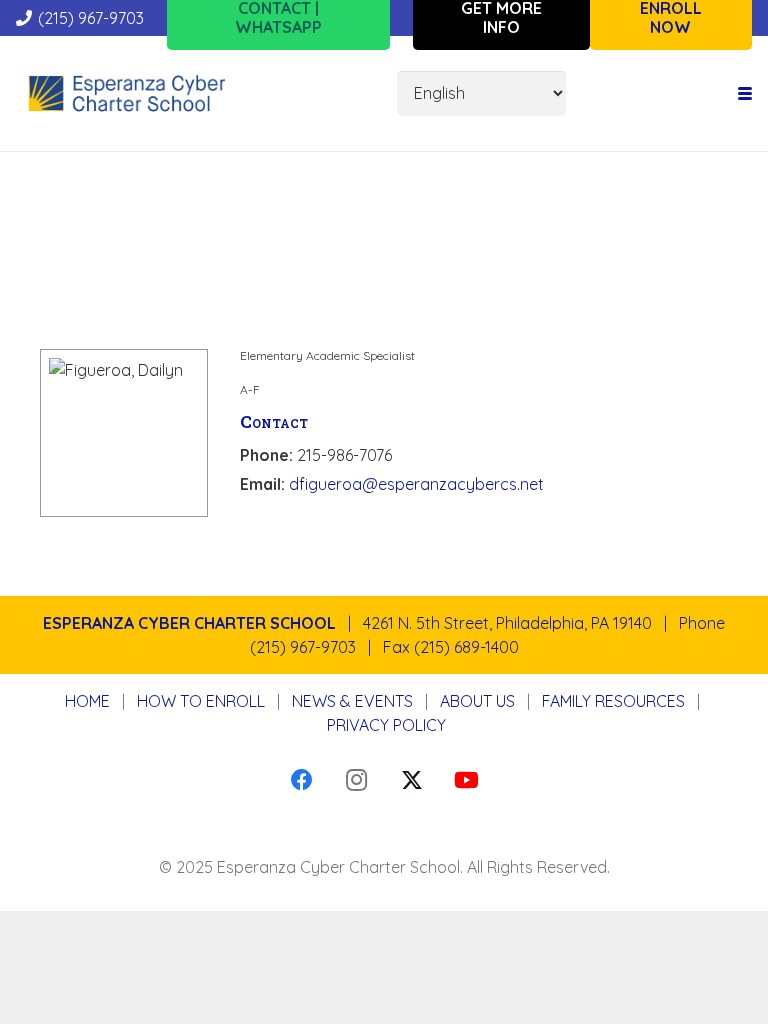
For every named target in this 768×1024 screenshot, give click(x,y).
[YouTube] (466, 780)
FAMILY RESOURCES (613, 701)
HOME (87, 701)
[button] (745, 94)
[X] (411, 780)
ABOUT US (477, 701)
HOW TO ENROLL (201, 701)
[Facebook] (301, 780)
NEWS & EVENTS (352, 701)
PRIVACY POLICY (386, 725)
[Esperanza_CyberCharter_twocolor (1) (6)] (127, 94)
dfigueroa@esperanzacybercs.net (416, 484)
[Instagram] (356, 780)
